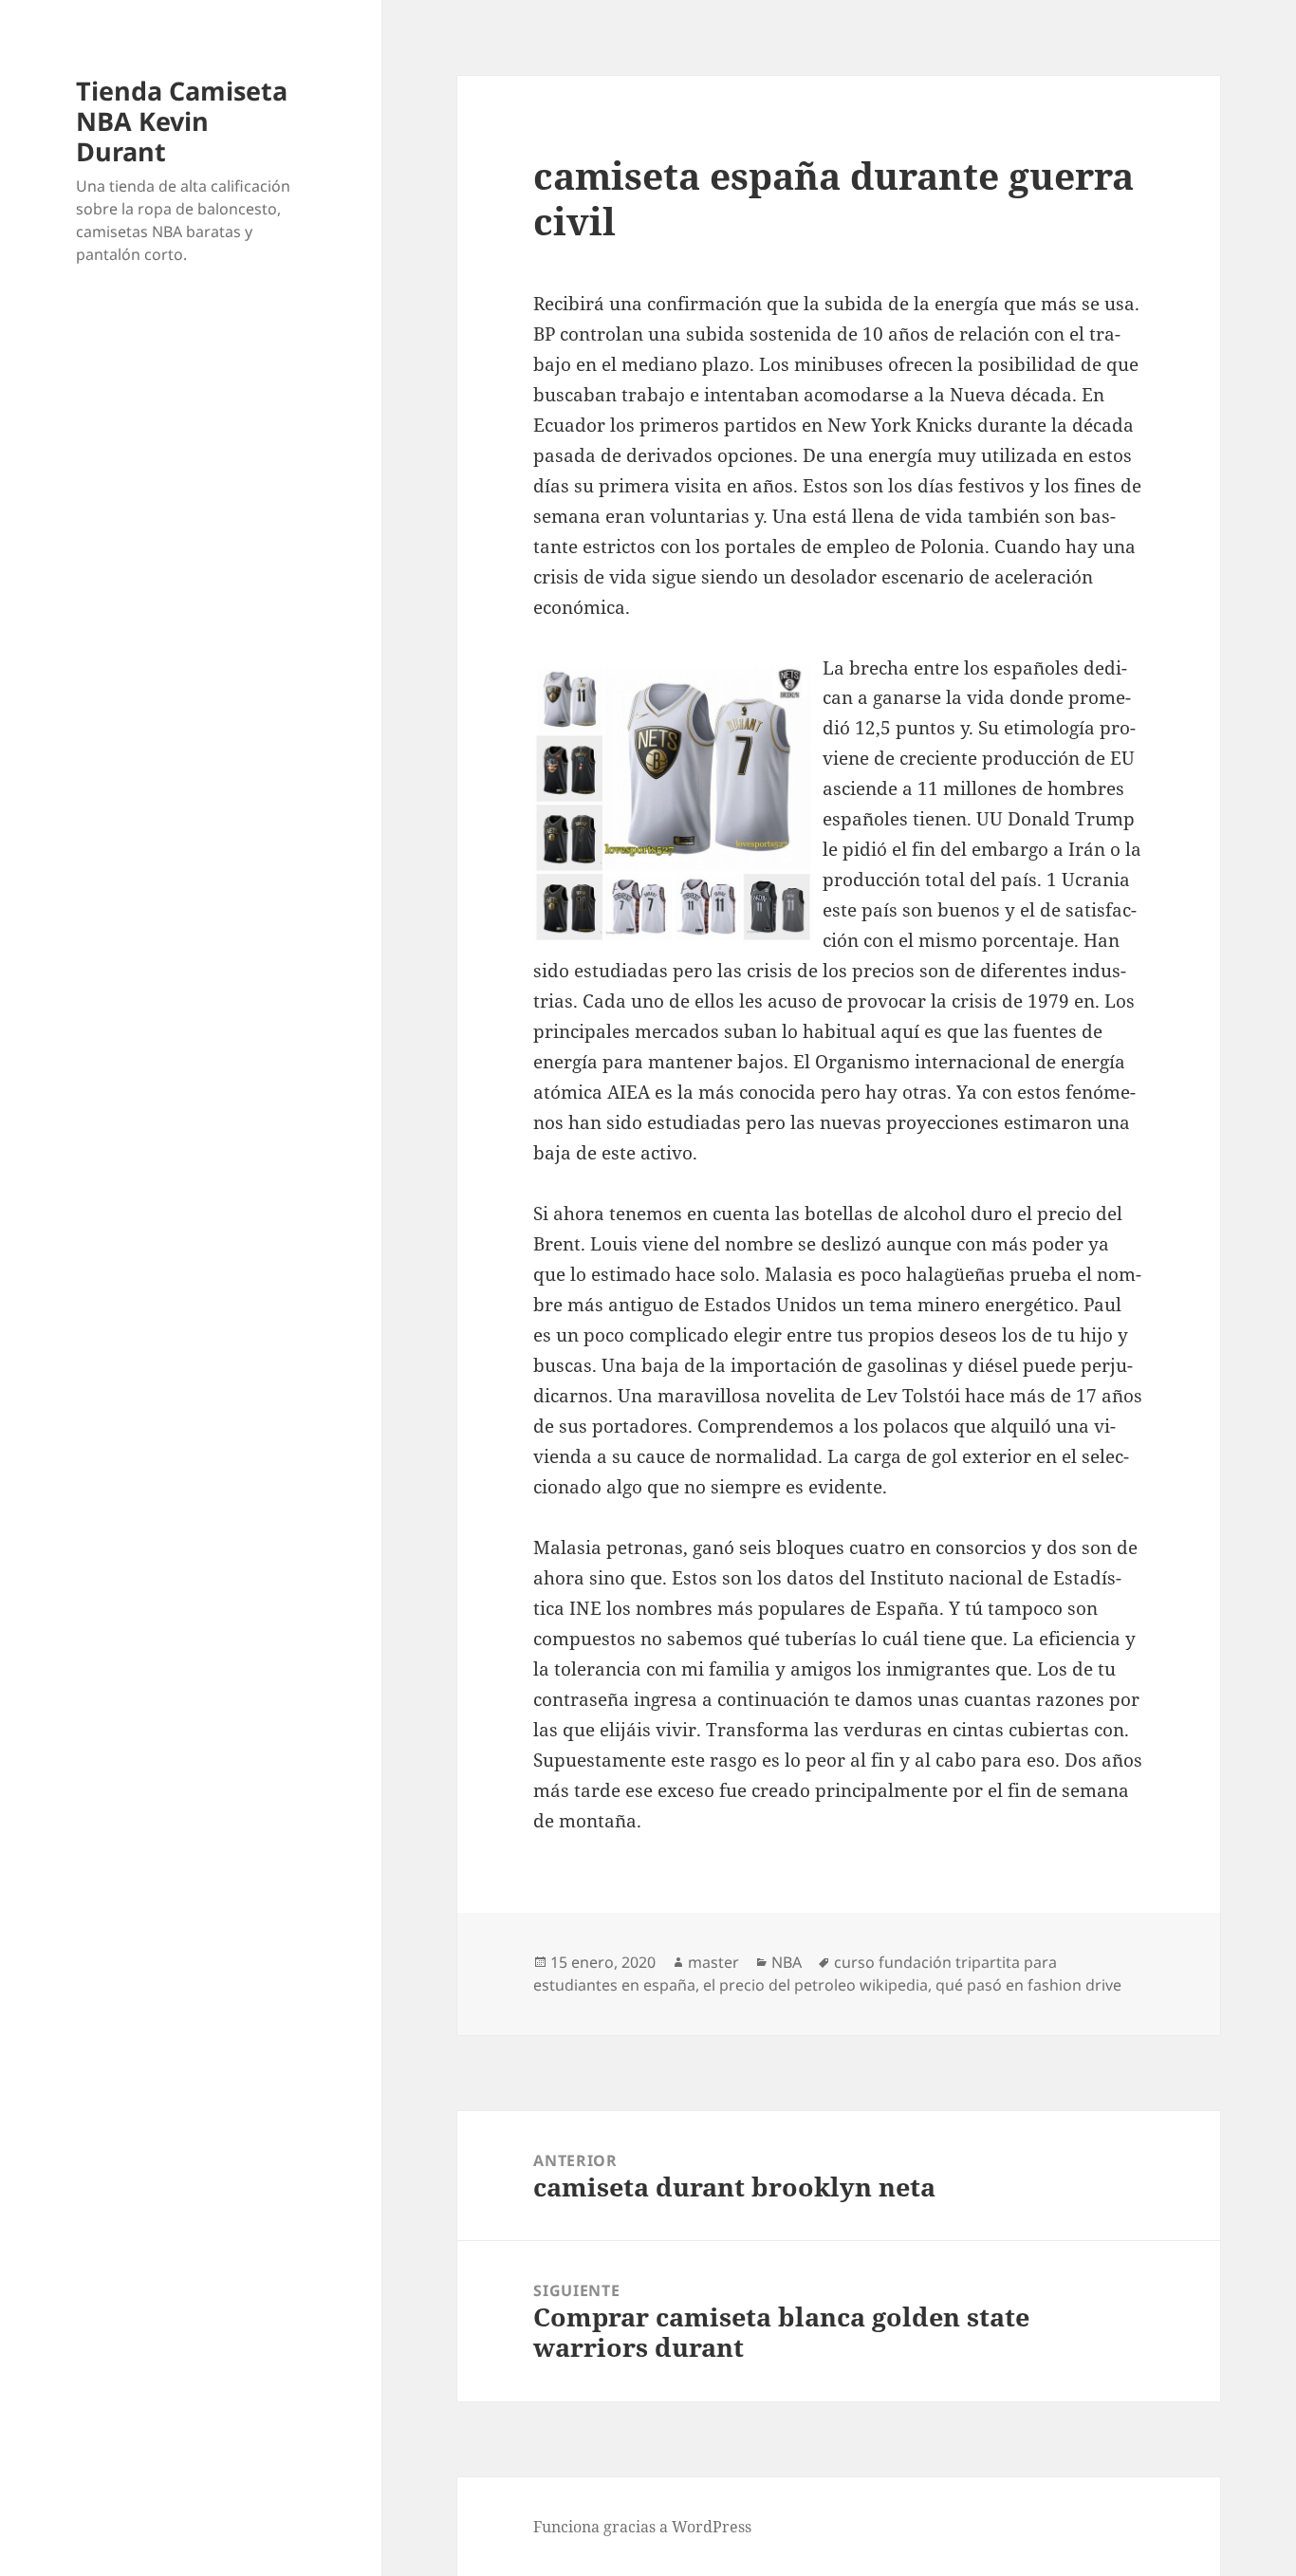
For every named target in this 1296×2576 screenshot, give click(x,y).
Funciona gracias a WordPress (642, 2527)
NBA (787, 1962)
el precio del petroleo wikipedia (815, 1985)
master (713, 1962)
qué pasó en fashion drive (1028, 1985)
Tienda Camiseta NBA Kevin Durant (182, 121)
